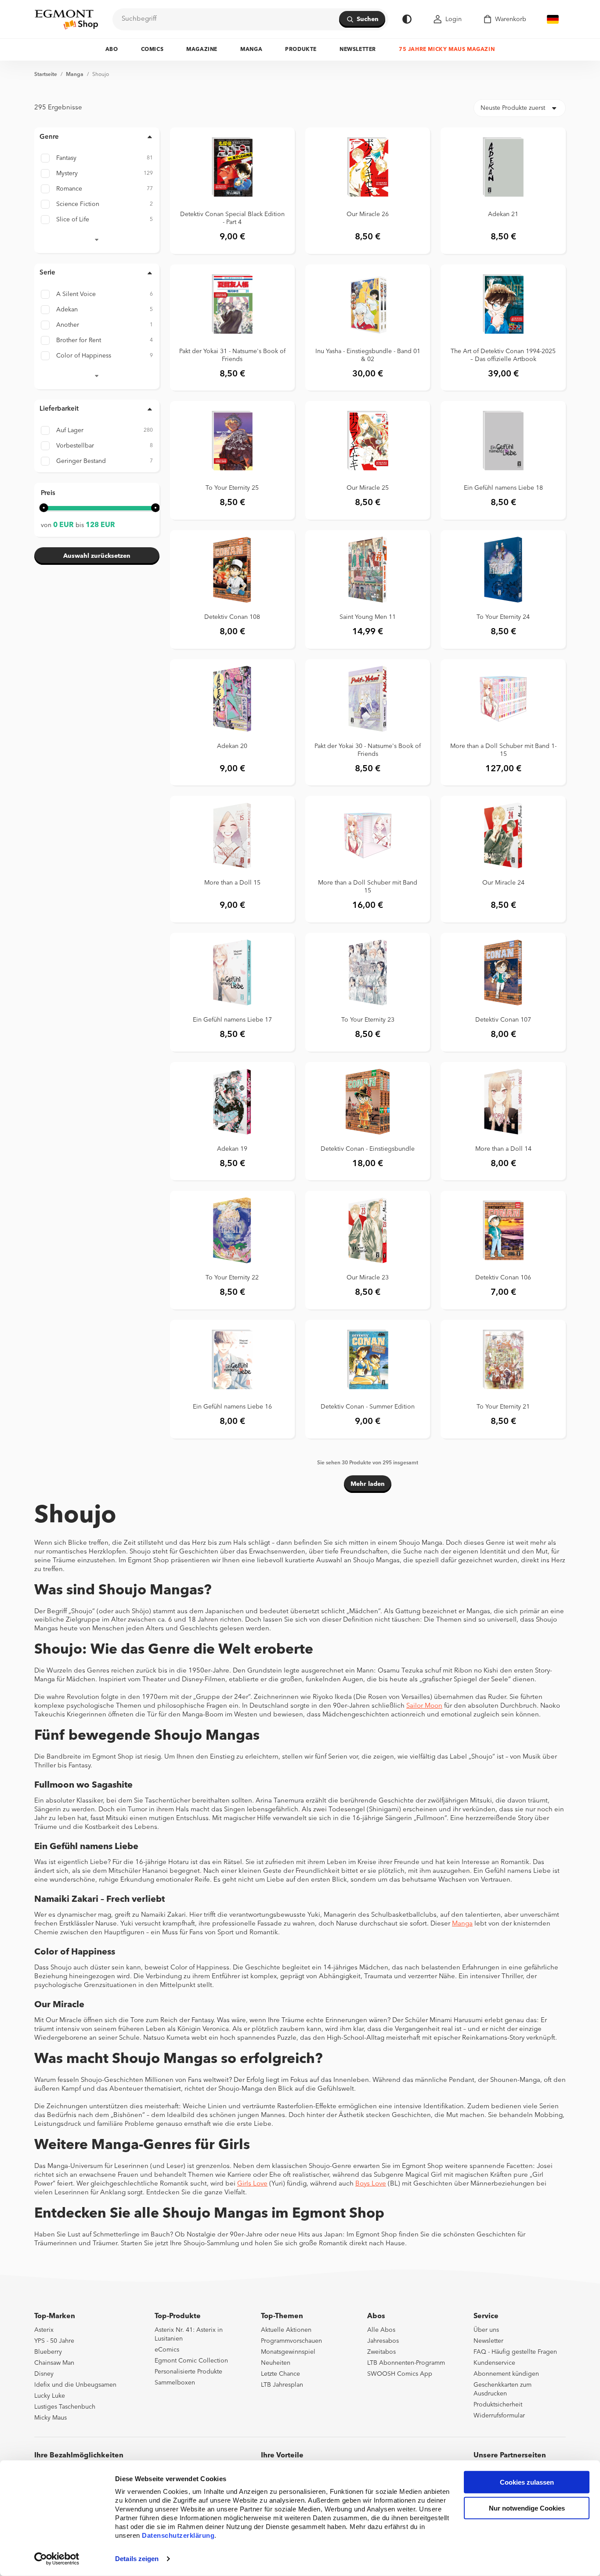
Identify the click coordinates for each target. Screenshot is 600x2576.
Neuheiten (276, 2363)
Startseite (46, 75)
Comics (152, 50)
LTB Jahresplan (282, 2385)
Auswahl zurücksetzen (97, 556)
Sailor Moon (424, 1706)
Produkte (301, 50)
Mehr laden (368, 1484)
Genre (49, 137)
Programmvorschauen (291, 2341)
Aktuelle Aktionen (286, 2330)
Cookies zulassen (527, 2482)
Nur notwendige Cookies (527, 2508)
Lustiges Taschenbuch (65, 2407)
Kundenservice (494, 2363)
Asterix (44, 2330)
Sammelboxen (175, 2383)
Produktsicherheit (498, 2405)
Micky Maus (51, 2418)
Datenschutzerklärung (178, 2535)
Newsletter (358, 50)
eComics (167, 2350)
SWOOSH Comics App (400, 2374)
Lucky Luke (50, 2396)
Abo (112, 50)
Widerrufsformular (499, 2416)
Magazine (202, 50)
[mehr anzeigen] (97, 238)
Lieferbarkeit (59, 409)
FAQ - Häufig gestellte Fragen (515, 2352)
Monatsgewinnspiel (288, 2352)
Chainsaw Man (54, 2363)
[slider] (44, 508)
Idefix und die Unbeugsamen (75, 2385)
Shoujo (101, 75)
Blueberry (48, 2352)
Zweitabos (381, 2352)
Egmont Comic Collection (191, 2361)
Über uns (486, 2330)
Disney (44, 2374)
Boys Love (371, 2184)
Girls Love (252, 2184)
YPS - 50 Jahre (54, 2341)
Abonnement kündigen (506, 2374)
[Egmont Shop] (66, 19)
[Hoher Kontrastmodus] (407, 19)
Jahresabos (383, 2341)
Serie (47, 273)
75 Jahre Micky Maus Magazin (447, 50)
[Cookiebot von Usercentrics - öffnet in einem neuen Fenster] (57, 2559)
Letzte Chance (280, 2374)
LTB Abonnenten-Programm (406, 2363)
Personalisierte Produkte (188, 2372)
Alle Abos (381, 2330)
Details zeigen (137, 2559)
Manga (251, 50)
